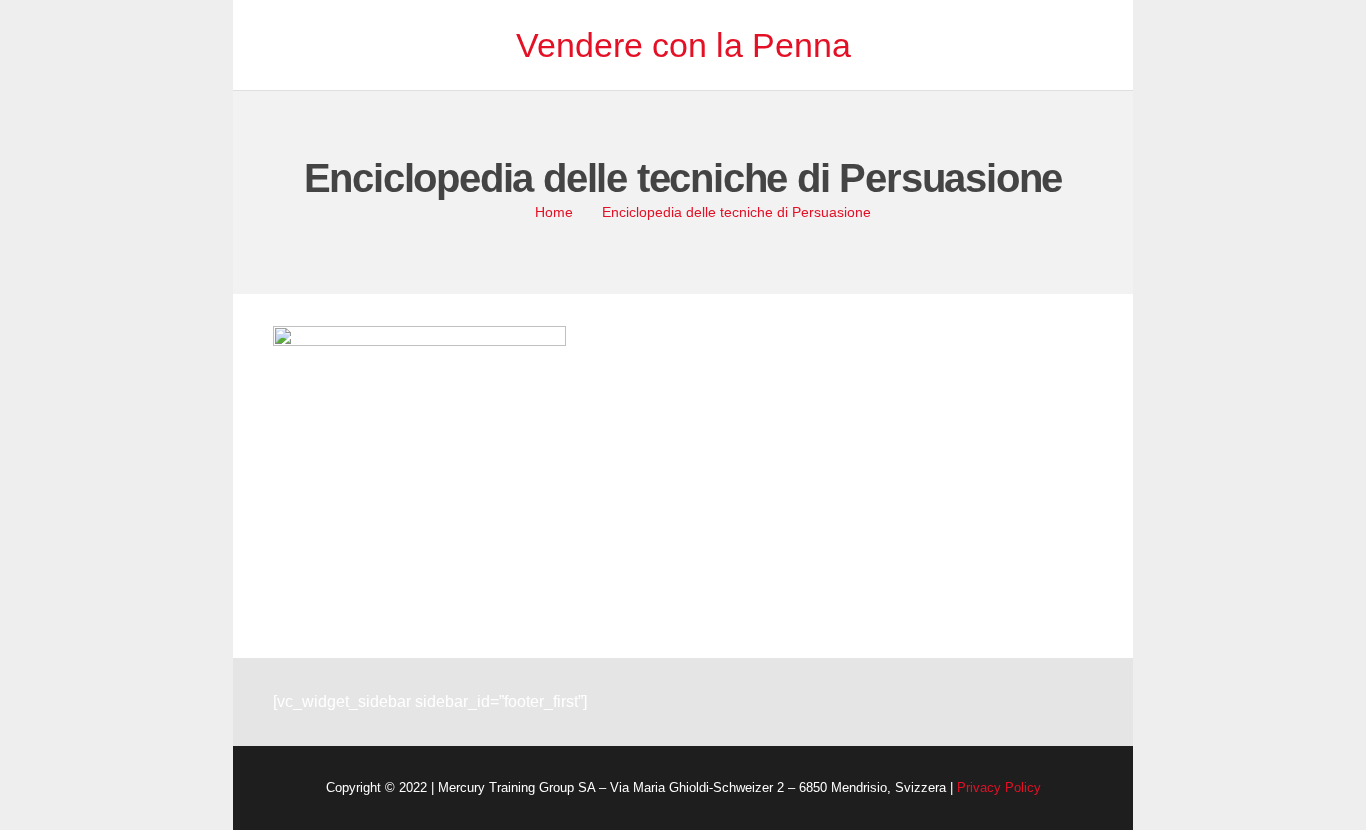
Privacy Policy (999, 787)
